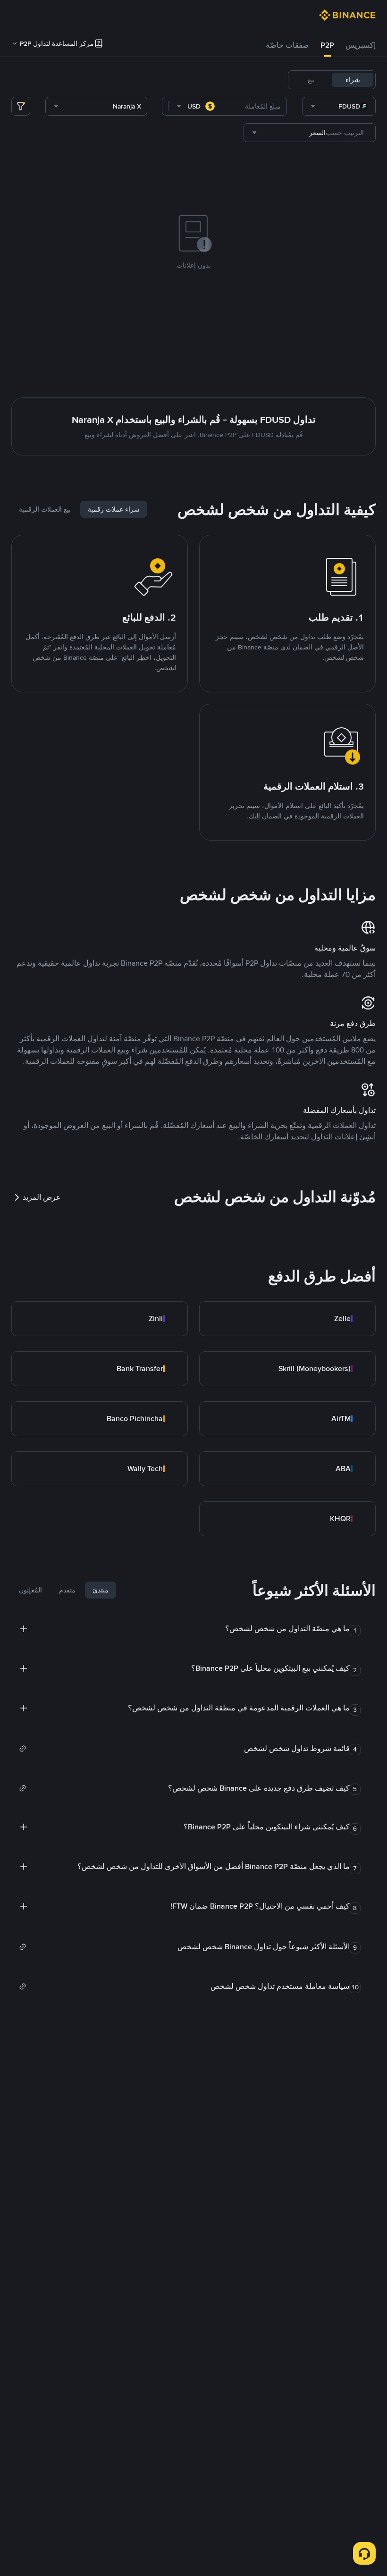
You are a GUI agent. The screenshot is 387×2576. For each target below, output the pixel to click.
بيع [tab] (311, 80)
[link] (287, 1319)
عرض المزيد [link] (42, 1197)
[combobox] (339, 106)
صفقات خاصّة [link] (287, 45)
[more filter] (21, 106)
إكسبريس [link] (361, 45)
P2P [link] (327, 45)
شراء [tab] (353, 80)
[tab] (361, 45)
